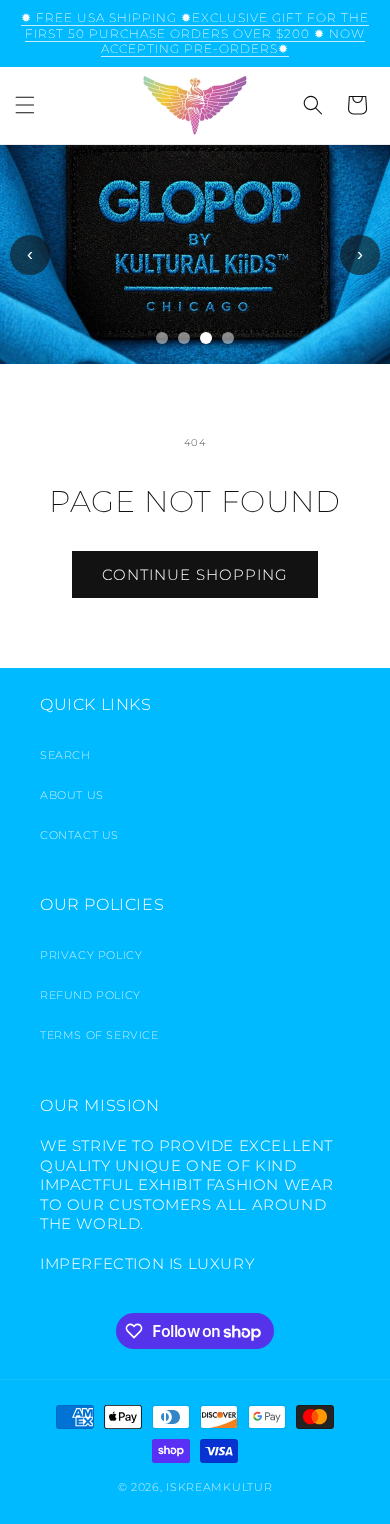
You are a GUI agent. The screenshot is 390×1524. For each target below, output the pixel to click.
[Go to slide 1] (162, 338)
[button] (25, 105)
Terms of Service (99, 1035)
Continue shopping (195, 574)
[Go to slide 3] (206, 338)
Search (65, 755)
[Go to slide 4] (228, 338)
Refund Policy (90, 995)
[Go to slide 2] (184, 338)
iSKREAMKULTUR (219, 1487)
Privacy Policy (91, 955)
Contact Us (79, 835)
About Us (72, 795)
